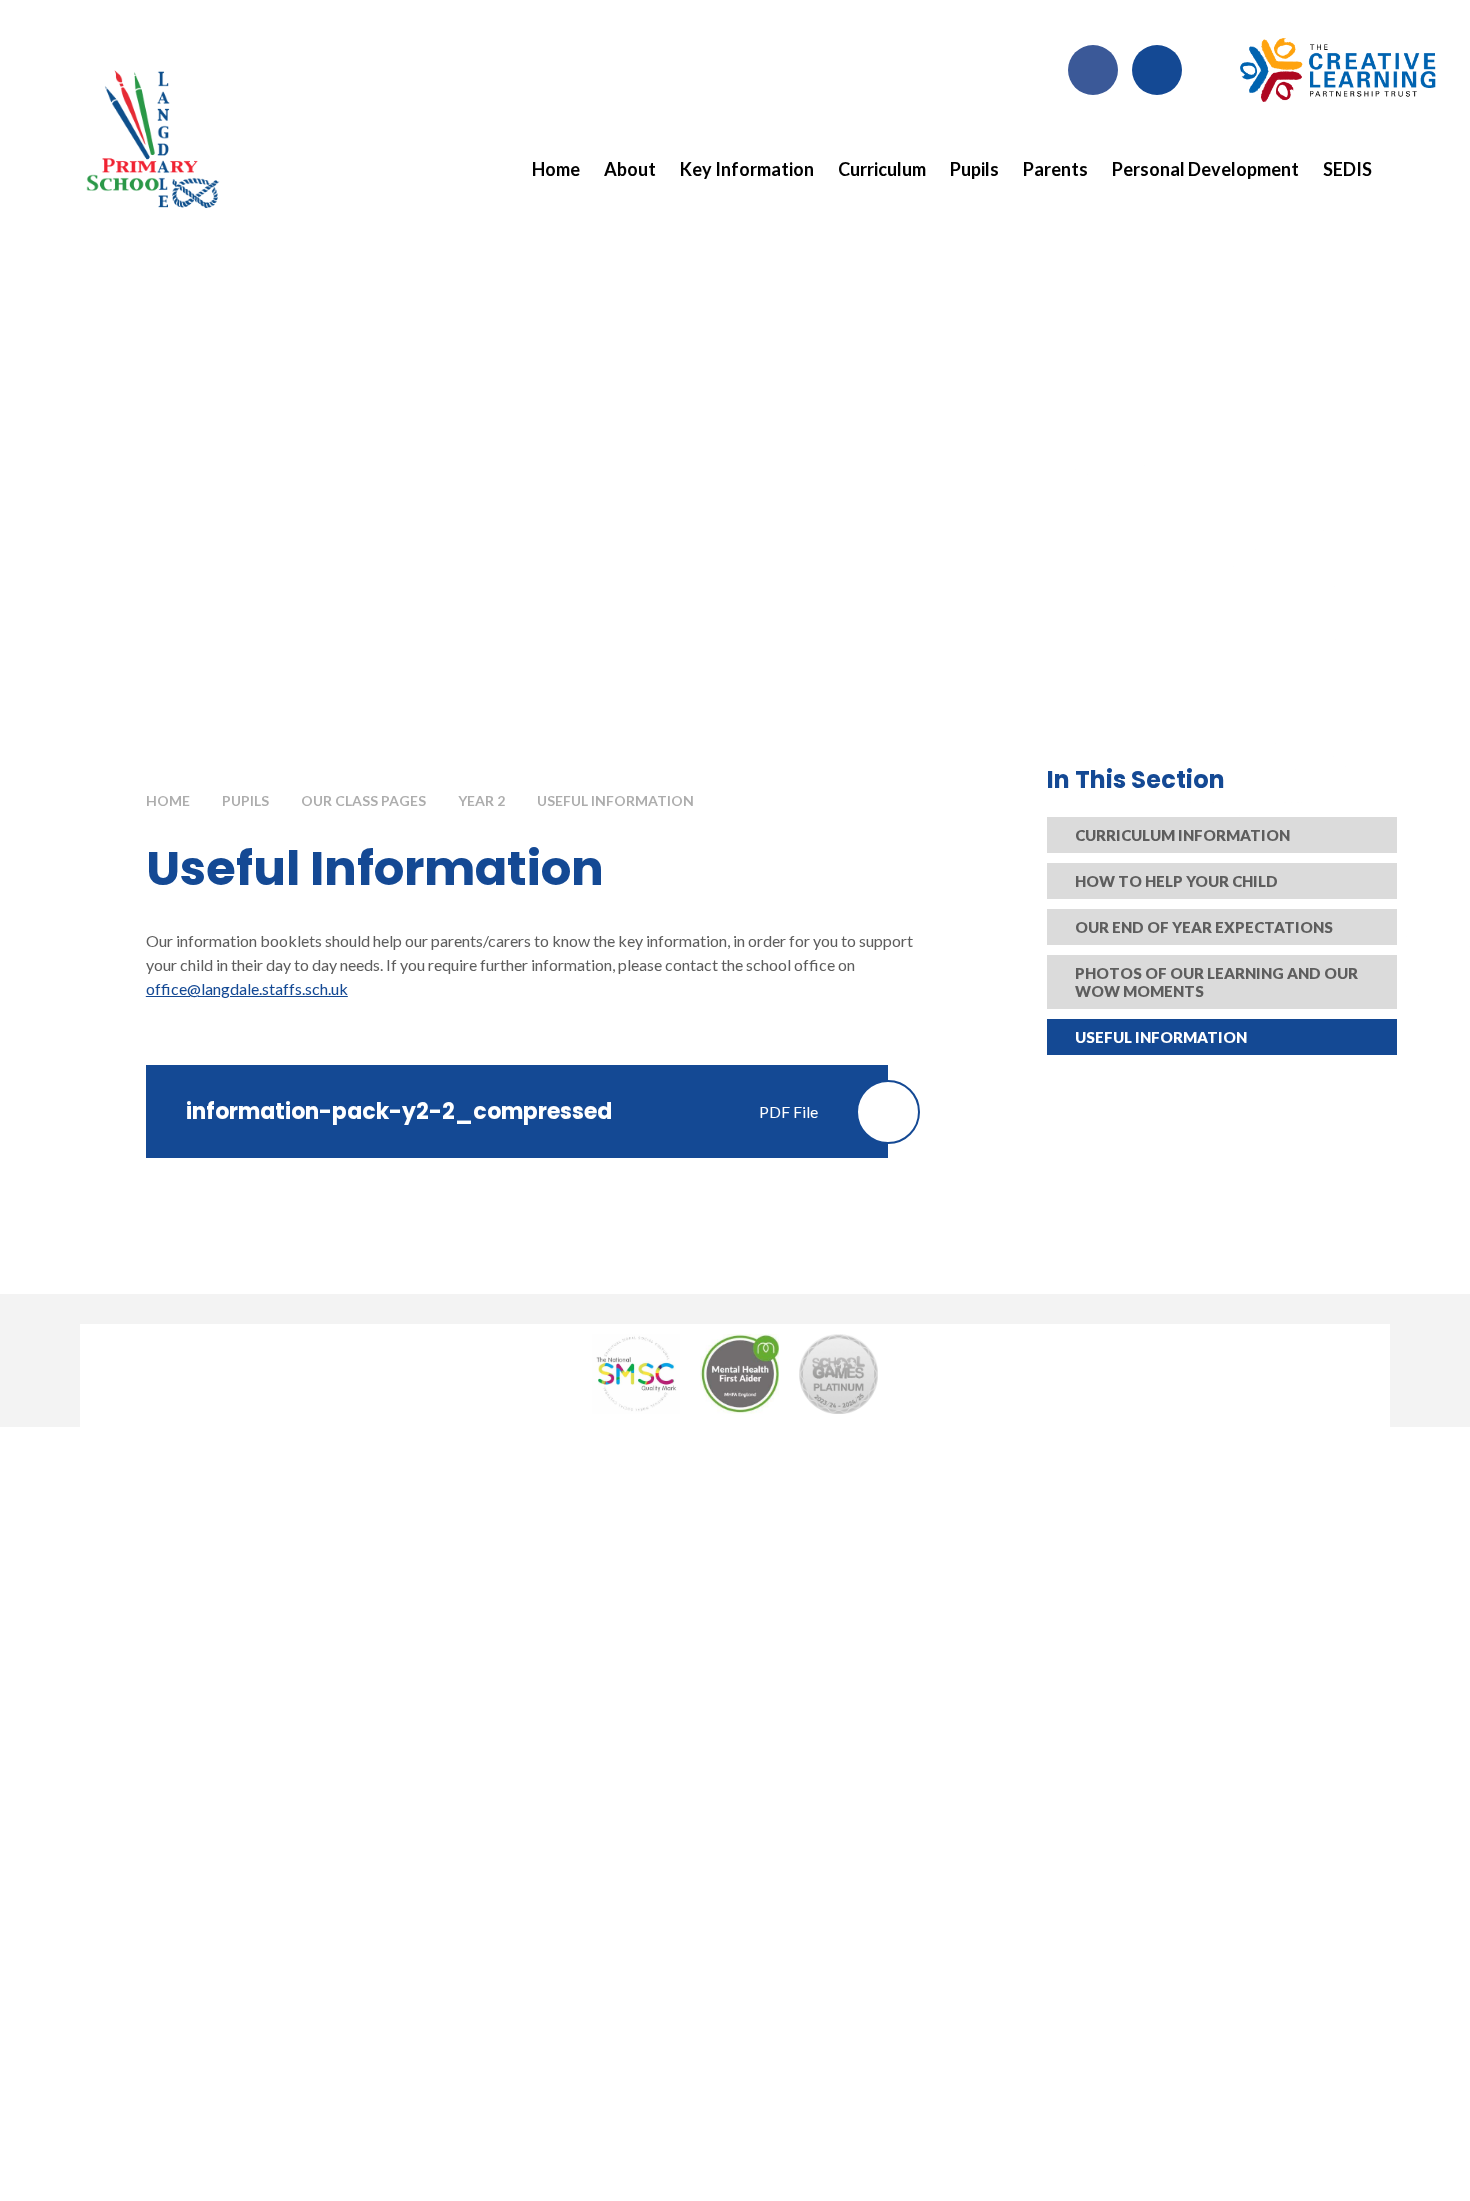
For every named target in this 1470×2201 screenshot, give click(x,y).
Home (168, 800)
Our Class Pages (363, 800)
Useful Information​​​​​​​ (615, 800)
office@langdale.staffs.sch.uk (247, 988)
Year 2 (481, 800)
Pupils (245, 800)
